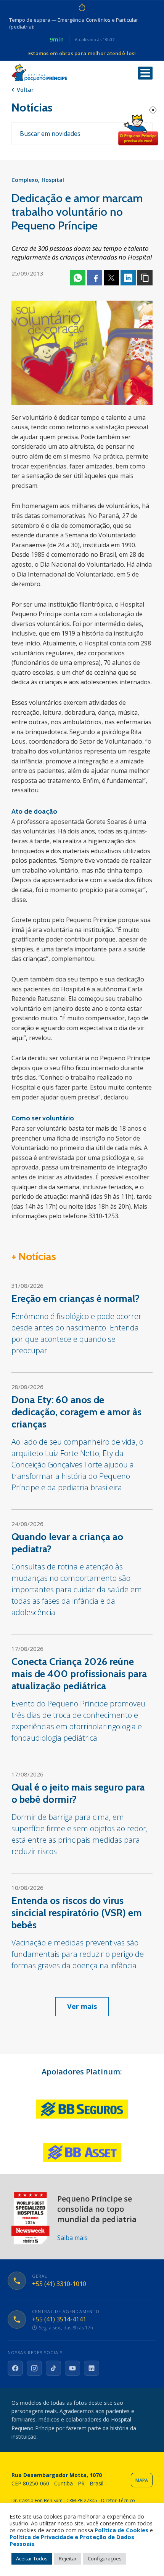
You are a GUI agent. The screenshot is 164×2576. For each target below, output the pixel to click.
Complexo (25, 180)
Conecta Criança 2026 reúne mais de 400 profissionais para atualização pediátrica (79, 1674)
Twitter (111, 278)
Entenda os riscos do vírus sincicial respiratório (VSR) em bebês (77, 1913)
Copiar (145, 278)
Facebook (95, 278)
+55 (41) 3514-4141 (59, 2319)
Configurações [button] (105, 2558)
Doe (138, 130)
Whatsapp (78, 278)
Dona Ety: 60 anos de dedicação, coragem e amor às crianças (76, 1412)
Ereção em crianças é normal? (76, 1298)
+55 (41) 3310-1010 (59, 2284)
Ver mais (82, 2006)
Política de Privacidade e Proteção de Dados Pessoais (72, 2540)
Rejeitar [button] (68, 2558)
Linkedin (128, 278)
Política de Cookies (121, 2530)
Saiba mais (72, 2238)
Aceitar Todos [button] (32, 2558)
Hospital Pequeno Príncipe (39, 72)
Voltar (25, 90)
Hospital (53, 180)
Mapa (142, 2480)
